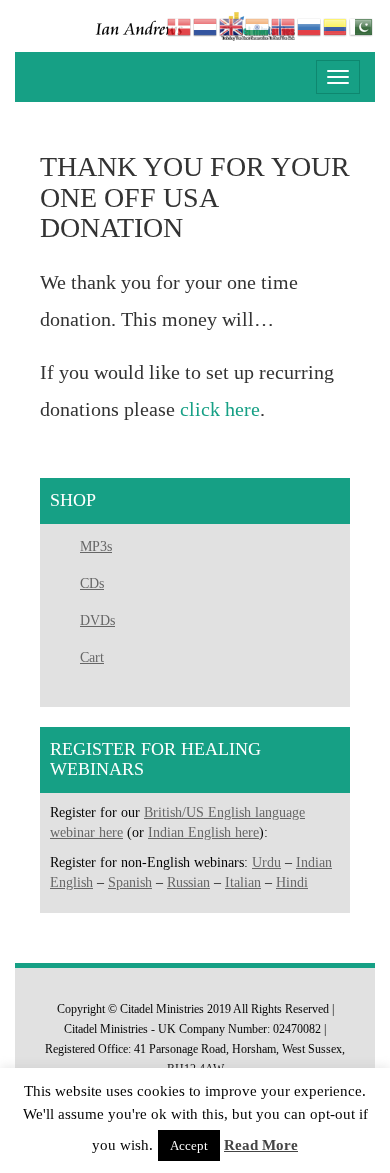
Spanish (130, 882)
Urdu (266, 862)
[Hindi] (258, 25)
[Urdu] (362, 25)
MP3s (96, 546)
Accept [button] (189, 1145)
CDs (92, 583)
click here (220, 409)
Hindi (292, 882)
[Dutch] (206, 25)
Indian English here (203, 832)
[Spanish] (336, 25)
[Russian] (310, 25)
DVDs (97, 620)
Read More (261, 1145)
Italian (243, 882)
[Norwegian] (284, 25)
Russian (188, 882)
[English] (232, 25)
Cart (92, 657)
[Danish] (180, 25)
